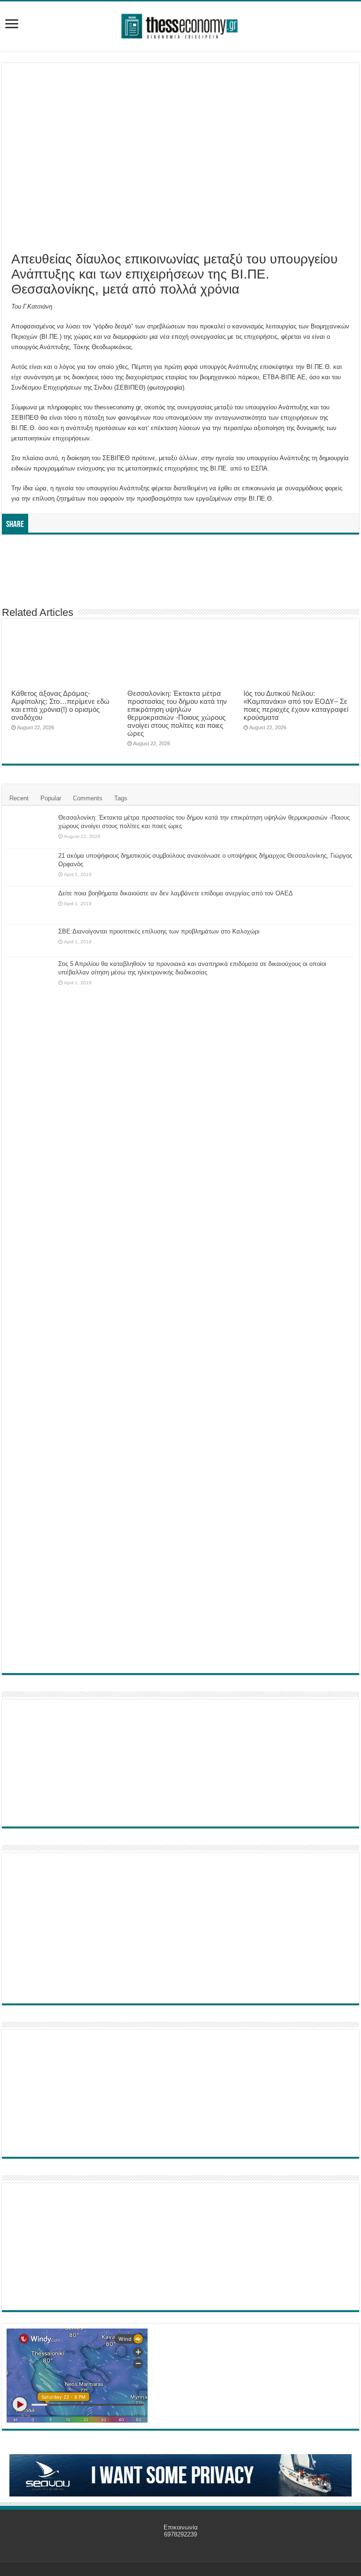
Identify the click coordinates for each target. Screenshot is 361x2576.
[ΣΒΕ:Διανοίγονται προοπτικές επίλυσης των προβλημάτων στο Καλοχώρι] (30, 941)
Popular (51, 798)
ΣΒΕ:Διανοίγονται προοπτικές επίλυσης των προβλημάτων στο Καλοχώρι (159, 931)
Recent (19, 798)
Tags (121, 798)
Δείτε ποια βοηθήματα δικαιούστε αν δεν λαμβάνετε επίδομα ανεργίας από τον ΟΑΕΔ (176, 893)
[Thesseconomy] (180, 24)
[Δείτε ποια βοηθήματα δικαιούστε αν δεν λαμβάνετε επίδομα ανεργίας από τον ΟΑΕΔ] (30, 905)
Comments (88, 798)
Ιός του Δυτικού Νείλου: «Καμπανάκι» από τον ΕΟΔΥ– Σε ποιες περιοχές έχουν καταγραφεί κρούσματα (296, 705)
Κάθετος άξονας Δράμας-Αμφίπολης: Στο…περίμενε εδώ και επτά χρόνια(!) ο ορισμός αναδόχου (60, 705)
